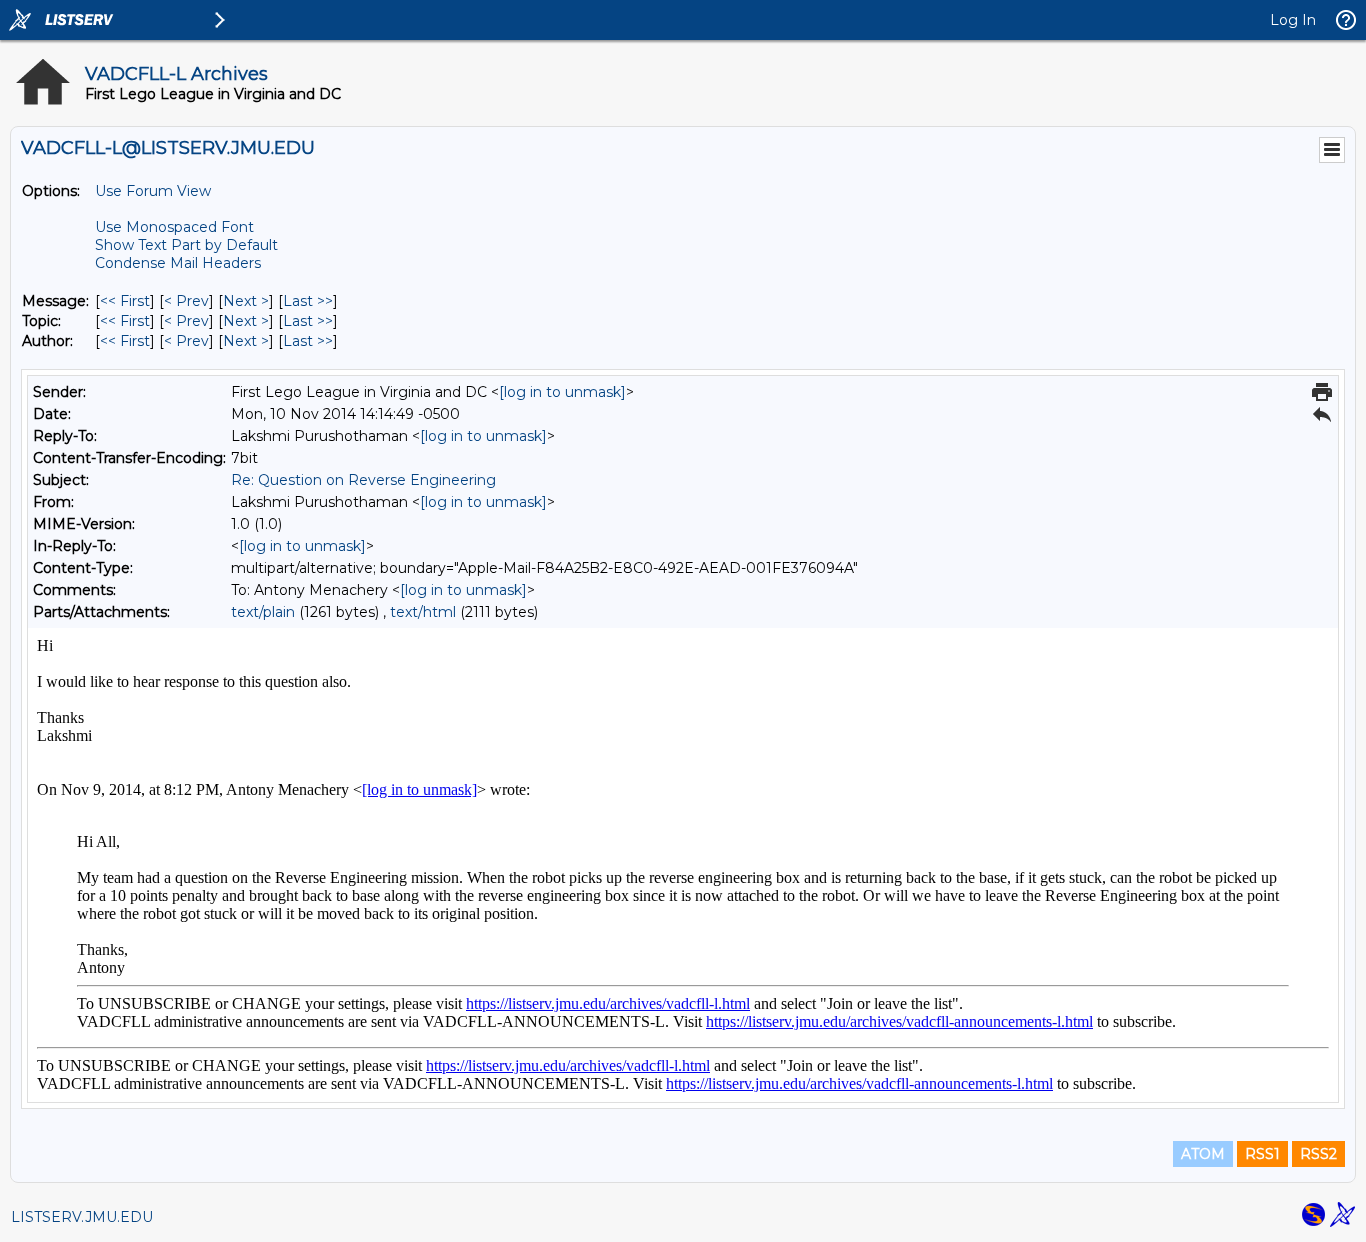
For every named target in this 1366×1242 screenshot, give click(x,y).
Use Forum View (153, 191)
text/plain (263, 612)
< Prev (186, 301)
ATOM (1203, 1154)
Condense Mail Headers (178, 263)
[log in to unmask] (562, 392)
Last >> (308, 301)
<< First (125, 301)
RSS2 (1318, 1154)
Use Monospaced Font (174, 227)
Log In (1293, 20)
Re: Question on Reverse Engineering (363, 480)
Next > (246, 301)
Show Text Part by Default (186, 245)
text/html (423, 612)
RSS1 (1262, 1154)
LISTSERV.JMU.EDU (82, 1217)
